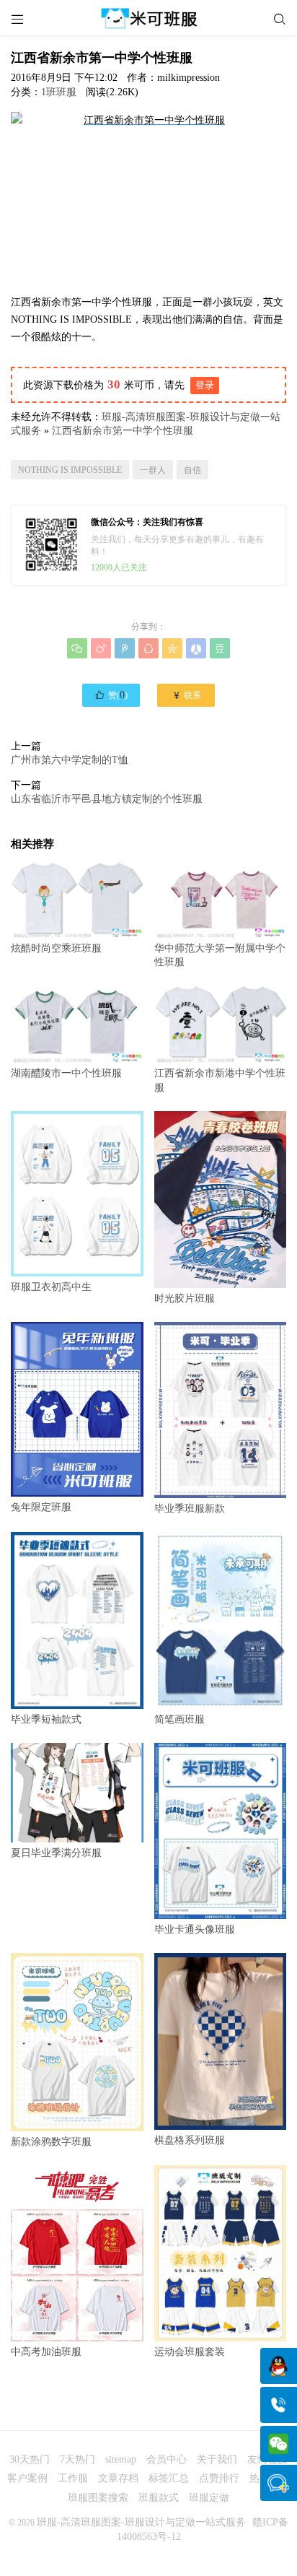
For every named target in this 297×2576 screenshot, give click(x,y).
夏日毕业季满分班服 (56, 1853)
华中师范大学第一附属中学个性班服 (220, 955)
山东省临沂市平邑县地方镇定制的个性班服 (107, 799)
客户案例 (27, 2478)
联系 (186, 695)
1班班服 (59, 92)
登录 (205, 385)
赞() (111, 695)
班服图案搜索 (98, 2498)
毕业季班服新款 (190, 1509)
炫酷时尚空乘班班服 (56, 948)
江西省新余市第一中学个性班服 (123, 431)
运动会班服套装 (190, 2352)
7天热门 (77, 2459)
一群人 (153, 470)
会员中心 (167, 2459)
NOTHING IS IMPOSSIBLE (70, 470)
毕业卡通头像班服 (195, 1929)
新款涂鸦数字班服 (51, 2141)
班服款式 (159, 2498)
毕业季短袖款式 (46, 1719)
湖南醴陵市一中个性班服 (66, 1073)
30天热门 (30, 2459)
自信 (192, 470)
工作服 (73, 2478)
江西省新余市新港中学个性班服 (220, 1080)
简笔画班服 (179, 1719)
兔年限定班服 (41, 1507)
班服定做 (209, 2498)
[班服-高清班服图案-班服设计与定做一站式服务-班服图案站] (148, 18)
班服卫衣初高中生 (51, 1287)
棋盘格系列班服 (190, 2140)
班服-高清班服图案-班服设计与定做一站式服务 (141, 2522)
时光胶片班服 (185, 1298)
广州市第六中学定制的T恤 (70, 760)
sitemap (121, 2459)
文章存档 (118, 2478)
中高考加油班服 (46, 2352)
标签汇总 (169, 2478)
